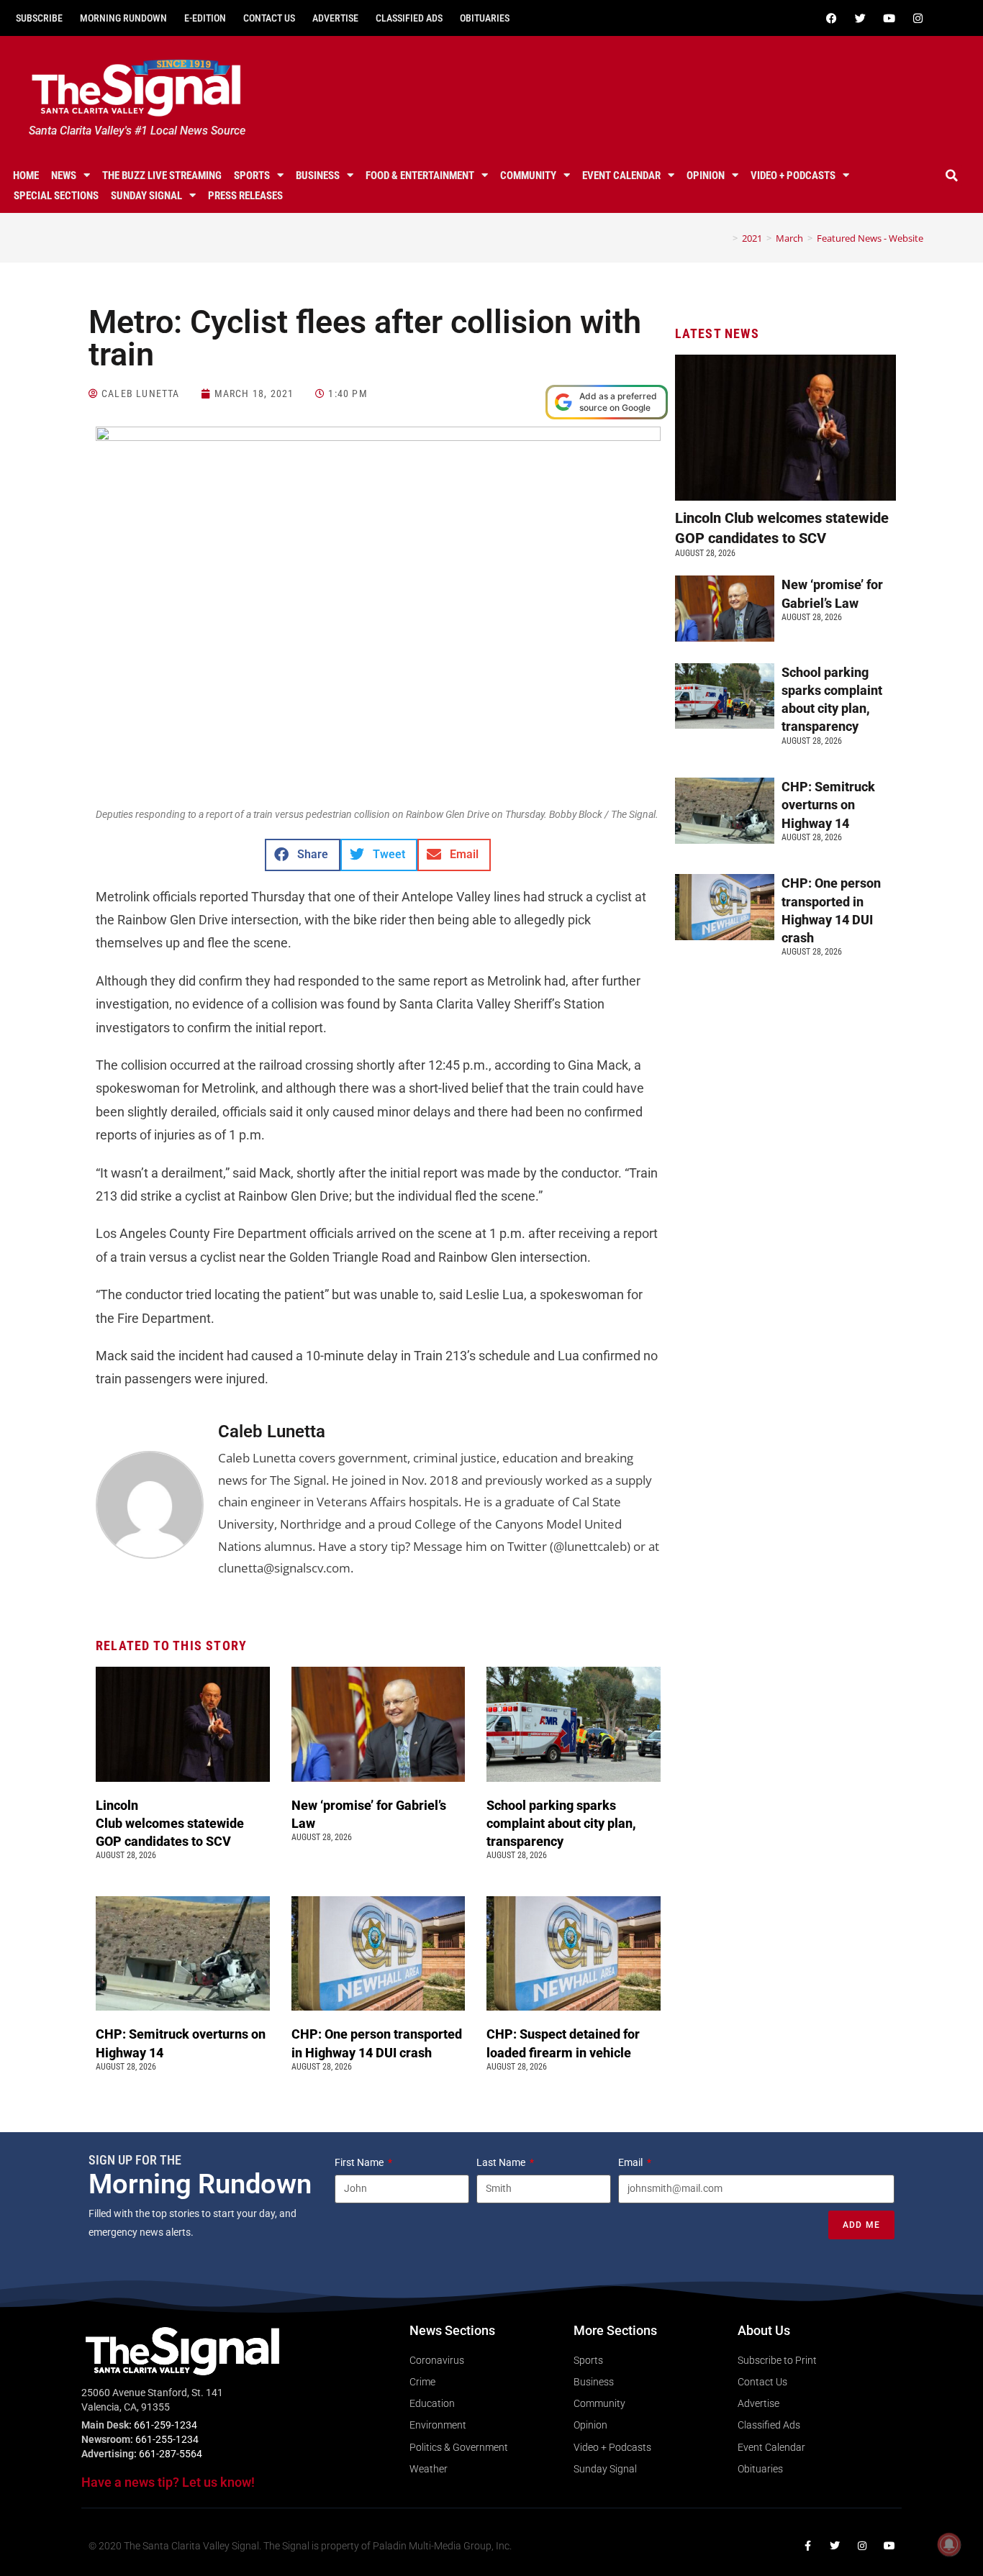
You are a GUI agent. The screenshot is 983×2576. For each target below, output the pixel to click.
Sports (252, 176)
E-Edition (205, 18)
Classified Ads (409, 18)
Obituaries (485, 18)
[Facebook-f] (807, 2546)
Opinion (706, 176)
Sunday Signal (146, 196)
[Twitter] (861, 18)
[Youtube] (889, 18)
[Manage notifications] (949, 2544)
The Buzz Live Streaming (162, 176)
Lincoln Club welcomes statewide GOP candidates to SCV (170, 1823)
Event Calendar (621, 176)
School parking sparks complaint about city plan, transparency (561, 1823)
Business (318, 176)
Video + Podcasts (793, 176)
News (64, 176)
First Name (360, 2162)
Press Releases (245, 196)
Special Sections (56, 196)
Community (528, 176)
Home (26, 176)
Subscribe (39, 18)
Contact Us (269, 18)
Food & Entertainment (420, 176)
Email (631, 2162)
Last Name (502, 2162)
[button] (952, 176)
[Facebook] (832, 18)
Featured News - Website (870, 238)
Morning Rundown (123, 18)
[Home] (725, 238)
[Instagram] (918, 18)
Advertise (335, 18)
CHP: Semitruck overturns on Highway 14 (828, 805)
